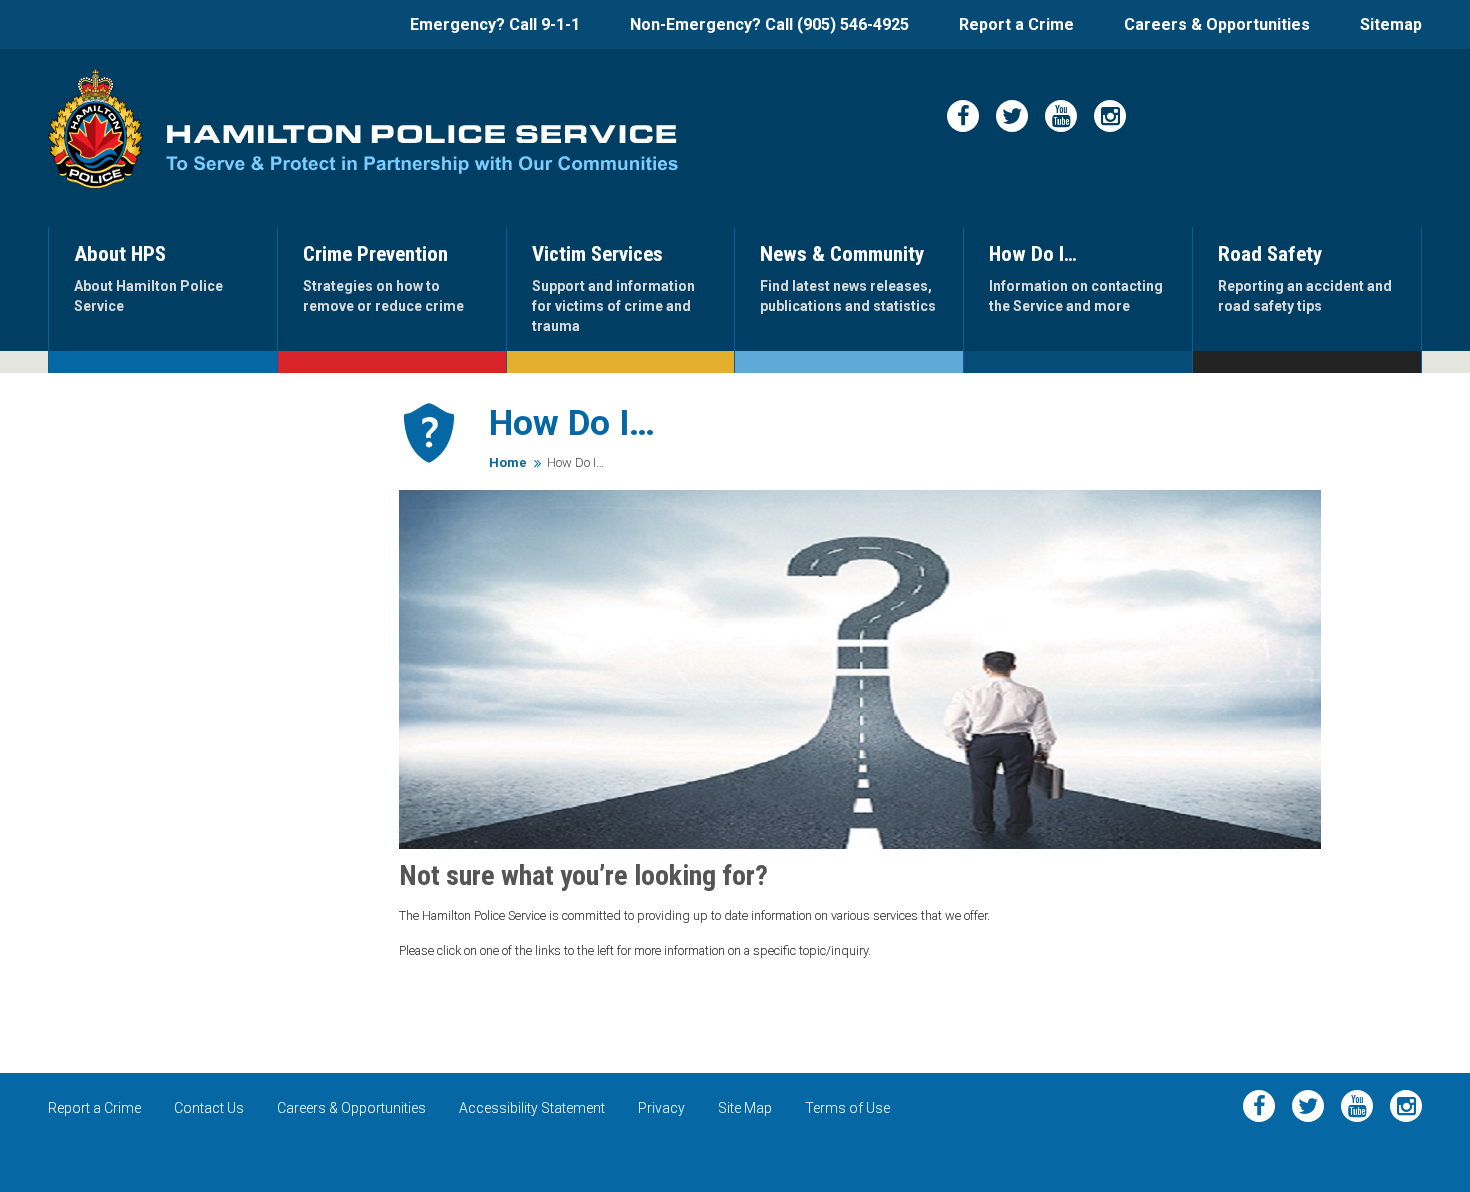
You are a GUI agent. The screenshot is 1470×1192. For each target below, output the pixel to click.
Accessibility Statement (532, 1108)
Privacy (661, 1108)
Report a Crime (1016, 24)
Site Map (745, 1108)
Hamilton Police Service (422, 149)
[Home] (95, 129)
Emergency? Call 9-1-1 (495, 24)
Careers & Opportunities (1217, 24)
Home (508, 462)
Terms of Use (847, 1108)
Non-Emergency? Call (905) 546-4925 (769, 24)
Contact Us (209, 1108)
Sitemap (1391, 24)
